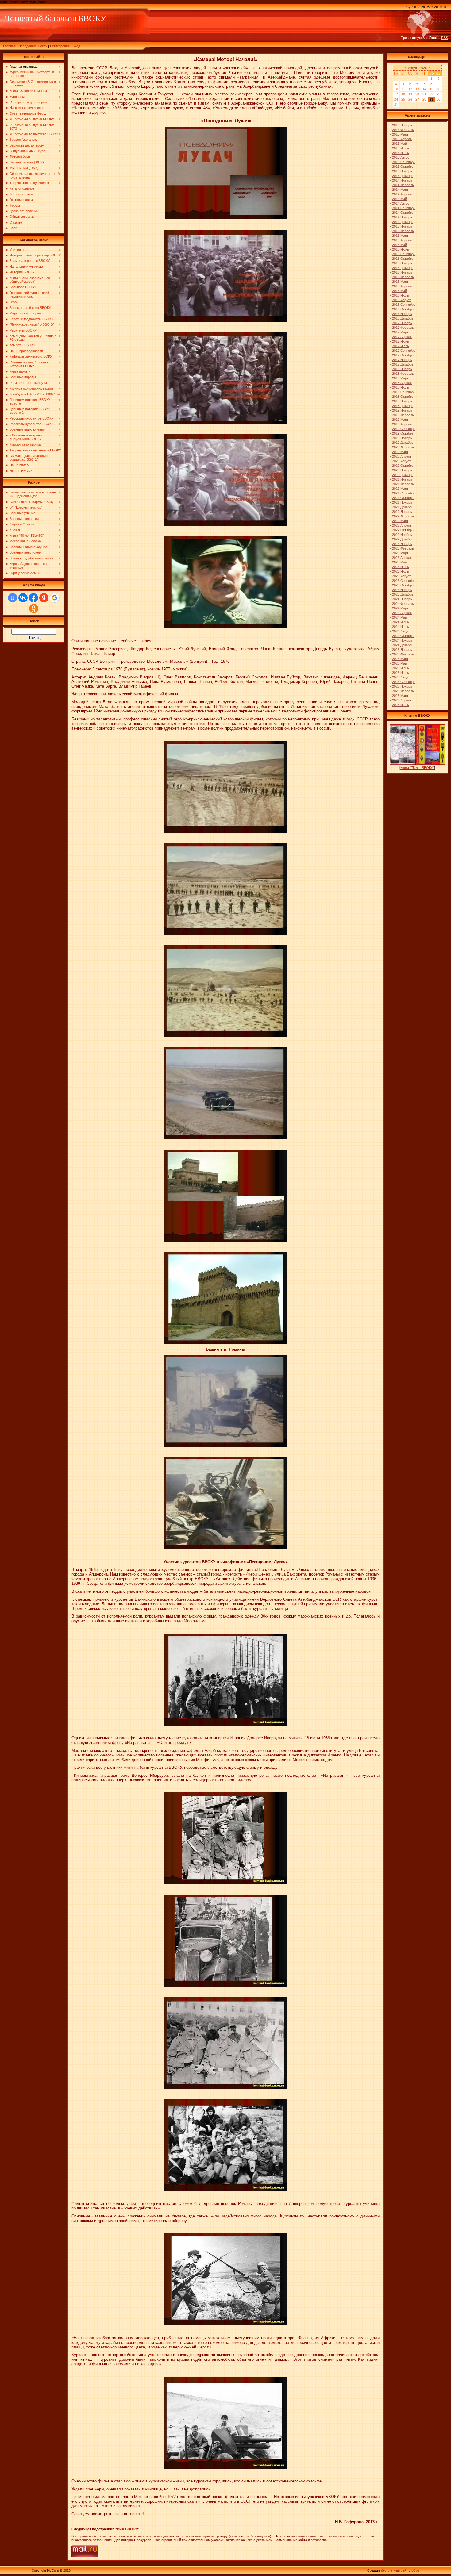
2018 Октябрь (403, 397)
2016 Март (400, 282)
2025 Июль (401, 673)
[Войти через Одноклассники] (34, 608)
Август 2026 (417, 68)
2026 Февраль (403, 691)
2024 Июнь (401, 622)
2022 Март (400, 521)
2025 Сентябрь (404, 682)
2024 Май (399, 617)
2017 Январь (402, 323)
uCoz (415, 2570)
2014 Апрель (402, 194)
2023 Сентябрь (404, 581)
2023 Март (400, 553)
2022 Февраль (403, 516)
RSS (445, 38)
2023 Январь (402, 544)
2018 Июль (401, 387)
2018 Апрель (402, 383)
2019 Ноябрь (402, 438)
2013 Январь (402, 125)
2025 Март (400, 659)
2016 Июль (401, 295)
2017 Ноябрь (402, 360)
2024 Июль (401, 627)
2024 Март (400, 608)
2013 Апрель (402, 139)
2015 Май (399, 245)
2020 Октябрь (403, 466)
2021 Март (400, 489)
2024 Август (401, 631)
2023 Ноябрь (402, 590)
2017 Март (400, 332)
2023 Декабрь (403, 594)
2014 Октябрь (403, 213)
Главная (9, 46)
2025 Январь (402, 650)
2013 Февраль (403, 130)
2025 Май (399, 663)
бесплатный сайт (394, 2570)
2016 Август (401, 300)
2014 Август (401, 203)
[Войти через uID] (13, 598)
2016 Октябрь (403, 309)
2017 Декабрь (403, 364)
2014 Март (400, 190)
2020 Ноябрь (402, 470)
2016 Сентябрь (404, 305)
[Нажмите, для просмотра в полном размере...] (226, 218)
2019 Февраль (403, 415)
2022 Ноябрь (402, 535)
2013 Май (399, 144)
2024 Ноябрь (402, 640)
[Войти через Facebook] (33, 598)
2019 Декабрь (403, 443)
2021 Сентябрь (404, 493)
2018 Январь (402, 369)
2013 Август (401, 157)
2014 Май (399, 199)
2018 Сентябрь (404, 392)
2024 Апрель (402, 613)
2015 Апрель (402, 240)
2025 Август (401, 677)
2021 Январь (402, 479)
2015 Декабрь (403, 268)
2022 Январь (402, 512)
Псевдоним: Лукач (33, 46)
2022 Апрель (402, 525)
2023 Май (399, 562)
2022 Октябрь (403, 530)
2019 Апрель (402, 424)
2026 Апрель (402, 700)
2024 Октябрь (403, 636)
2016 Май (399, 291)
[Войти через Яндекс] (44, 598)
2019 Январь (402, 410)
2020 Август (401, 461)
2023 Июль (401, 571)
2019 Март (400, 420)
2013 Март (400, 134)
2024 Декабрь (403, 645)
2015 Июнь (401, 249)
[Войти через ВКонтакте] (23, 598)
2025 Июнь (401, 668)
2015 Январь (402, 226)
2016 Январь (402, 272)
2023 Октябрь (403, 585)
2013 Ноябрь (402, 171)
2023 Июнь (401, 567)
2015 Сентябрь (404, 254)
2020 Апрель (402, 456)
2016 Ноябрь (402, 314)
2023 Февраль (403, 548)
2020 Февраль (403, 447)
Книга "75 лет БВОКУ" (417, 768)
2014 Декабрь (403, 222)
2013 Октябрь (403, 167)
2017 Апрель (402, 337)
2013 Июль (401, 153)
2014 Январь (402, 180)
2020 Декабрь (403, 475)
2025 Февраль (403, 654)
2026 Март (400, 696)
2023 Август (401, 576)
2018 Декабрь (403, 406)
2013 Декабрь (403, 176)
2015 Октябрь (403, 259)
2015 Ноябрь (402, 263)
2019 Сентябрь (404, 429)
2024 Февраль (403, 604)
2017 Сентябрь (404, 351)
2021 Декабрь (403, 507)
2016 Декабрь (403, 318)
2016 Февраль (403, 277)
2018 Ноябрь (402, 401)
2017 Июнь (401, 341)
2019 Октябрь (403, 433)
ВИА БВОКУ (127, 2529)
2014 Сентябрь (404, 208)
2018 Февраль (403, 374)
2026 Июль (401, 705)
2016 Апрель (402, 286)
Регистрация (60, 46)
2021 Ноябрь (402, 502)
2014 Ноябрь (402, 217)
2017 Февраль (403, 328)
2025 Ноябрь (402, 686)
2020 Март (400, 452)
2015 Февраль (403, 231)
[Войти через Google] (55, 598)
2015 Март (400, 236)
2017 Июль (401, 346)
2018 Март (400, 378)
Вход (76, 46)
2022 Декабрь (403, 539)
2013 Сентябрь (404, 162)
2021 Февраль (403, 484)
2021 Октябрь (403, 498)
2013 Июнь (401, 148)
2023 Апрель (402, 558)
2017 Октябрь (403, 355)
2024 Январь (402, 599)
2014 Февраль (403, 185)
